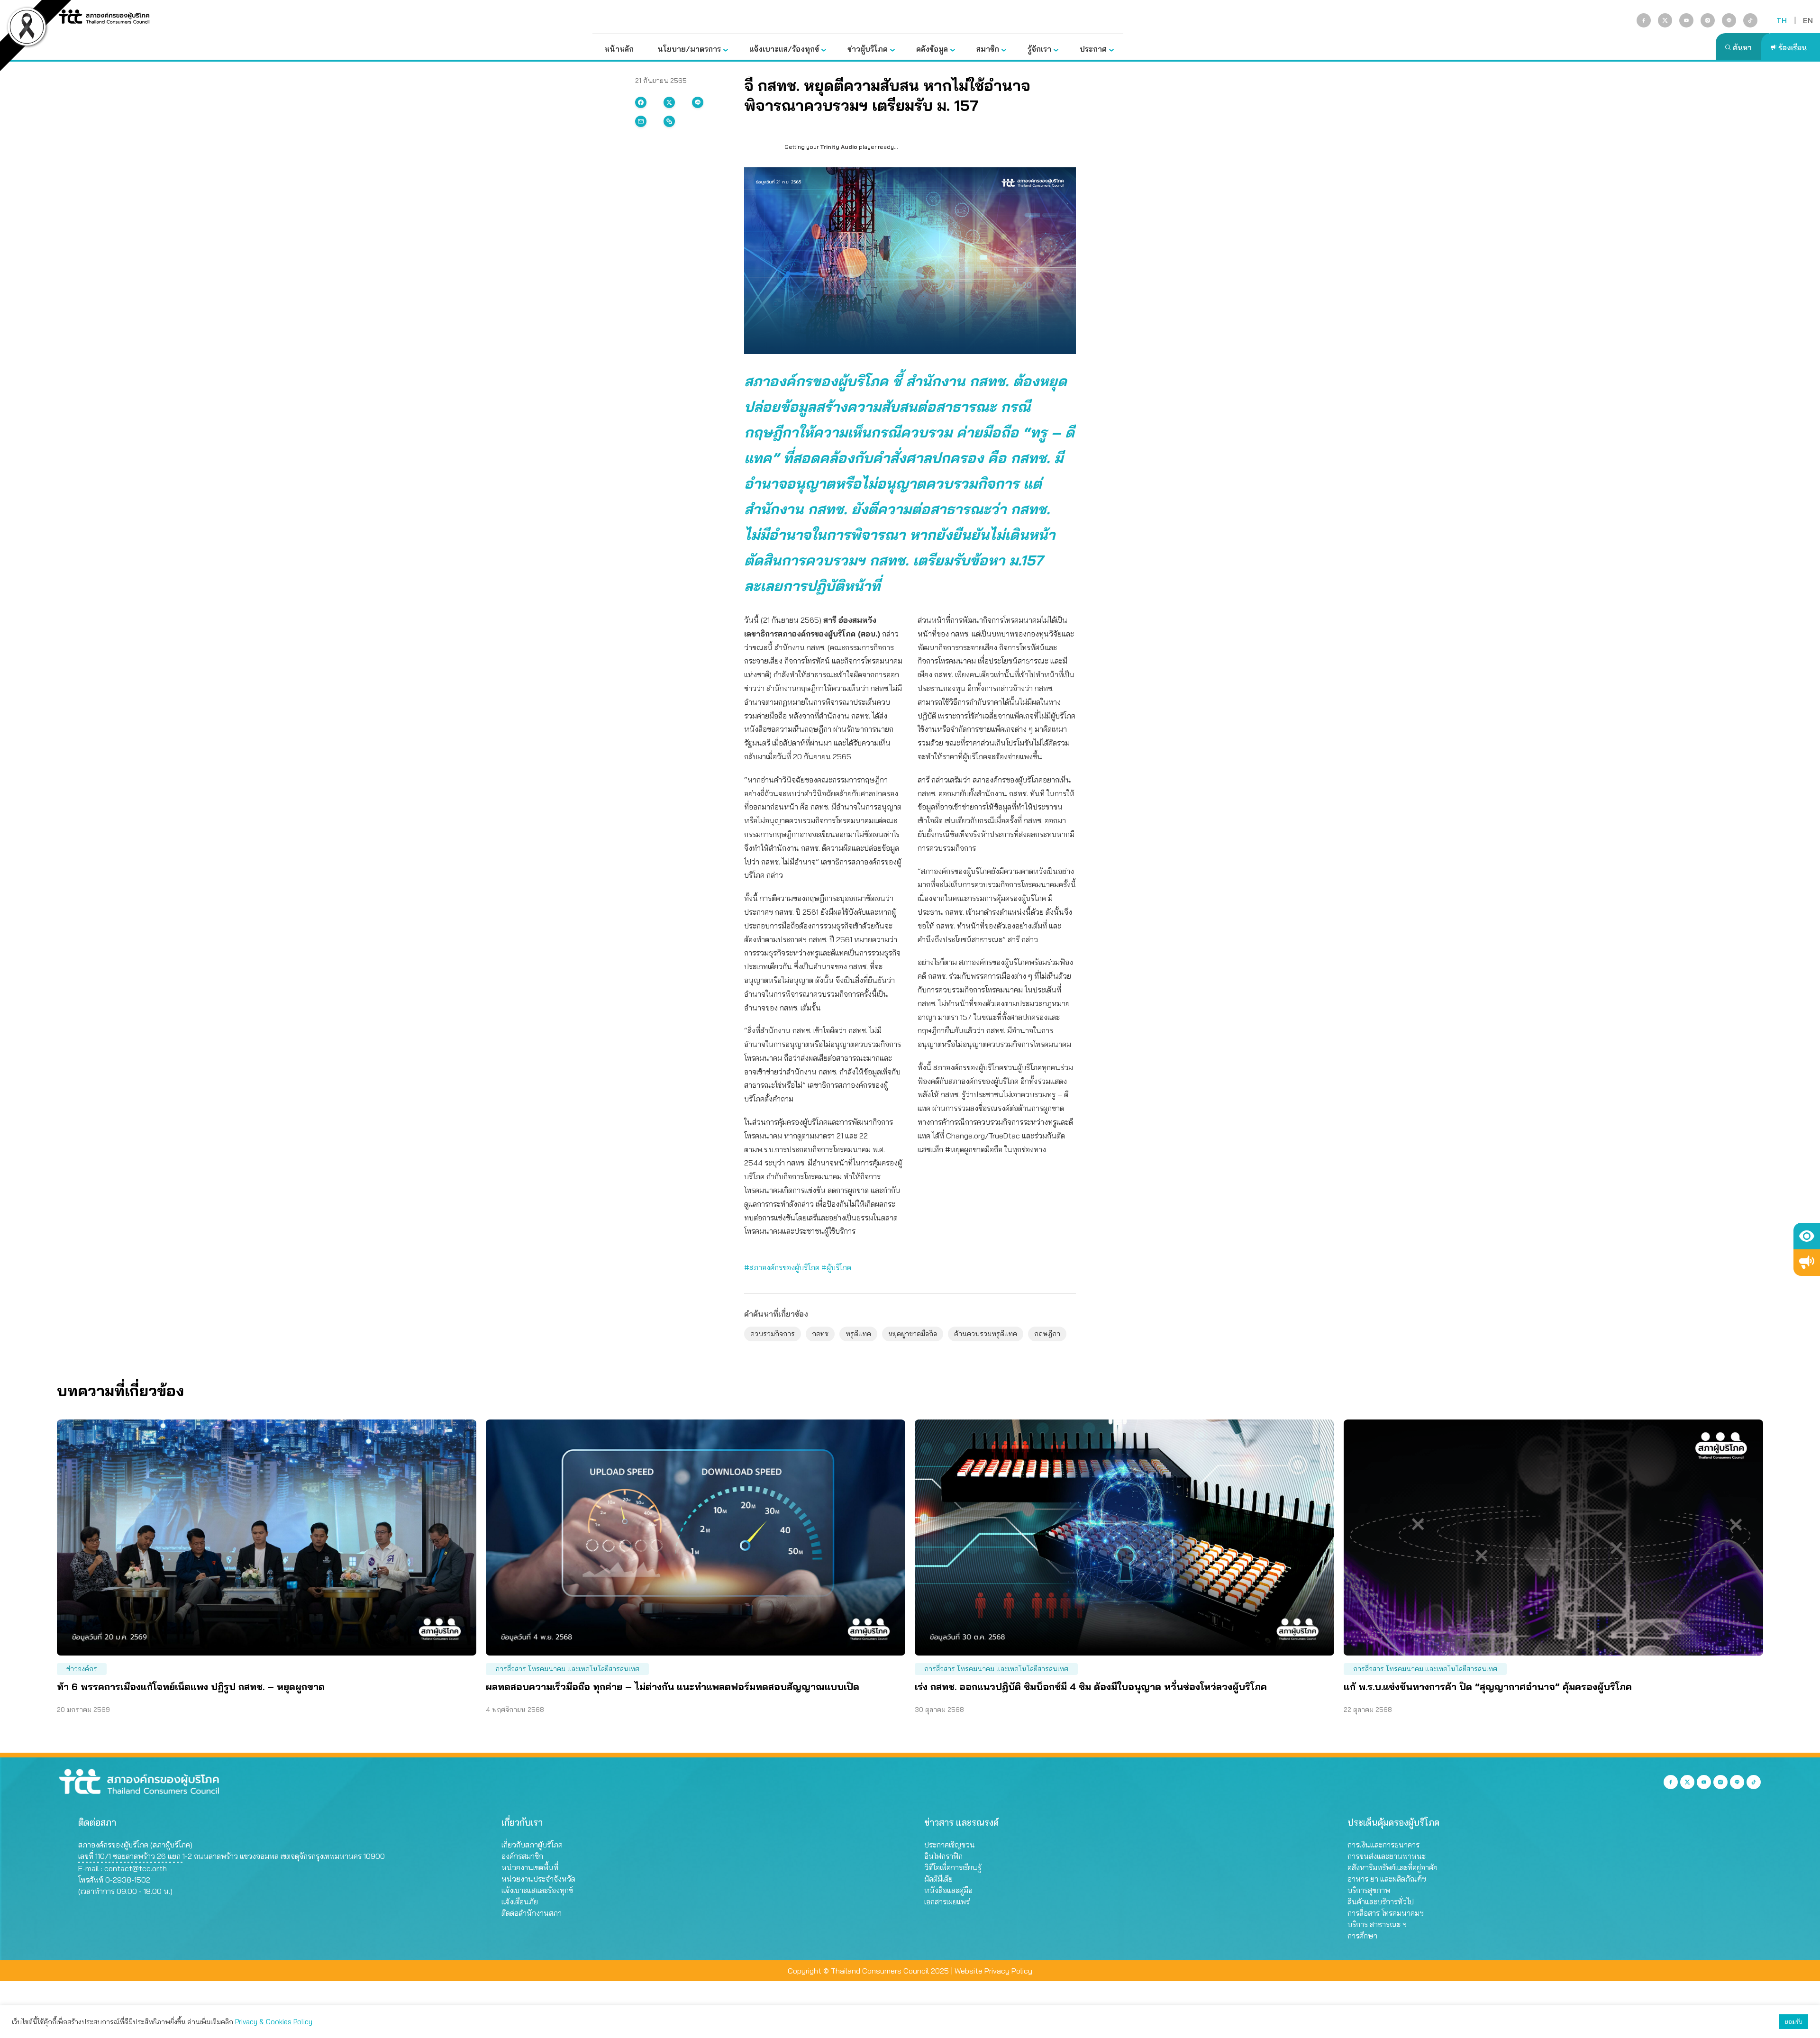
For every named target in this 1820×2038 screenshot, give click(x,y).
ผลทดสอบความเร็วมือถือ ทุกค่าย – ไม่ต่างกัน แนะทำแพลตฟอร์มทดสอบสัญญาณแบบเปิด (673, 1687)
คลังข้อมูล (932, 49)
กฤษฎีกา (1047, 1334)
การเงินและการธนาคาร (1383, 1845)
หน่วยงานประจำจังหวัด (538, 1879)
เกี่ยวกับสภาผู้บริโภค (532, 1845)
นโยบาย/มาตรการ (689, 49)
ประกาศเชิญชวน (950, 1845)
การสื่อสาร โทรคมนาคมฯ (1386, 1913)
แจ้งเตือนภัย (520, 1902)
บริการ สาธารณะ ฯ (1377, 1924)
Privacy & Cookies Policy (274, 2022)
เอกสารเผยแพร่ (947, 1902)
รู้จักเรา (1039, 49)
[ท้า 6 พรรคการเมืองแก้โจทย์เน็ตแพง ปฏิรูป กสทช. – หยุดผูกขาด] (267, 1538)
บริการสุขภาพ (1369, 1890)
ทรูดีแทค (858, 1334)
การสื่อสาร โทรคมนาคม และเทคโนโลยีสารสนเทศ (567, 1669)
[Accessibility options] (1807, 1236)
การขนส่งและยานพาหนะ (1387, 1856)
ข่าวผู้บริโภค (868, 49)
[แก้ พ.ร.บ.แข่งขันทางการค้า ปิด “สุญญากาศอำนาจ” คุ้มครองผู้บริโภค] (1553, 1538)
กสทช (820, 1334)
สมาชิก (988, 49)
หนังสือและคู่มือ (948, 1890)
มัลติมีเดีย (938, 1879)
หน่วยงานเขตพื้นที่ (530, 1867)
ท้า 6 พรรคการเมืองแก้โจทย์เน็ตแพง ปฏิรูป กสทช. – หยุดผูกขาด (191, 1687)
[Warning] (1807, 1263)
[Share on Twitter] (669, 102)
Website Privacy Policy (993, 1971)
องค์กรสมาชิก (522, 1856)
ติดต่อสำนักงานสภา (532, 1913)
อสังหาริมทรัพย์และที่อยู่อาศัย (1392, 1867)
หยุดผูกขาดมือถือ (913, 1334)
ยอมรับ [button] (1793, 2021)
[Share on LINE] (698, 102)
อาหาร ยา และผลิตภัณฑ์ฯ (1387, 1879)
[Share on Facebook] (641, 102)
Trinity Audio (839, 147)
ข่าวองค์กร (82, 1669)
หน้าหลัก (619, 49)
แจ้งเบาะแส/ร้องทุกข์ (784, 49)
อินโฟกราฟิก (943, 1856)
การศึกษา (1362, 1936)
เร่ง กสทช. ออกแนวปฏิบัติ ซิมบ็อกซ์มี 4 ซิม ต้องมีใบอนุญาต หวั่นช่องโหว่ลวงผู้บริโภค (1091, 1687)
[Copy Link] (669, 121)
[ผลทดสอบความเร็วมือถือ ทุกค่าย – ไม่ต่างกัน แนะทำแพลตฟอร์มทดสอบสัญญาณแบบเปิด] (696, 1538)
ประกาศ (1093, 49)
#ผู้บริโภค (836, 1267)
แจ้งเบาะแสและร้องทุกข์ (537, 1890)
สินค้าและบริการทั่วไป (1381, 1902)
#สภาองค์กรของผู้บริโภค (782, 1267)
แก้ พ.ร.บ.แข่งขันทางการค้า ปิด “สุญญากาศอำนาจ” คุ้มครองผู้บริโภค (1488, 1687)
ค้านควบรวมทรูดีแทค (986, 1334)
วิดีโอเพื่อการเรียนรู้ (953, 1867)
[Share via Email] (641, 121)
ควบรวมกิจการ (773, 1334)
